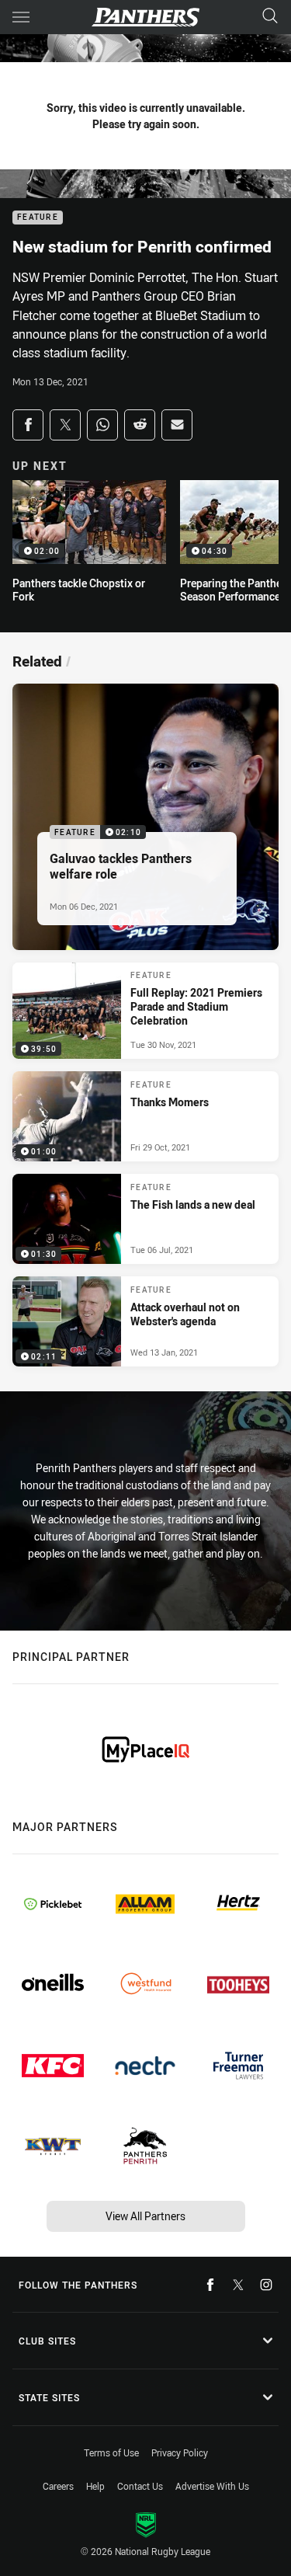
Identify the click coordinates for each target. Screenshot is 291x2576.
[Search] (270, 17)
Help (95, 2486)
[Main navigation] (21, 17)
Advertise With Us (212, 2486)
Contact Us (140, 2486)
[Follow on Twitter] (238, 2285)
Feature (38, 218)
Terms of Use (111, 2452)
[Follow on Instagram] (266, 2285)
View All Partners (145, 2216)
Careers (58, 2486)
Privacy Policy (180, 2452)
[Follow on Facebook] (210, 2285)
